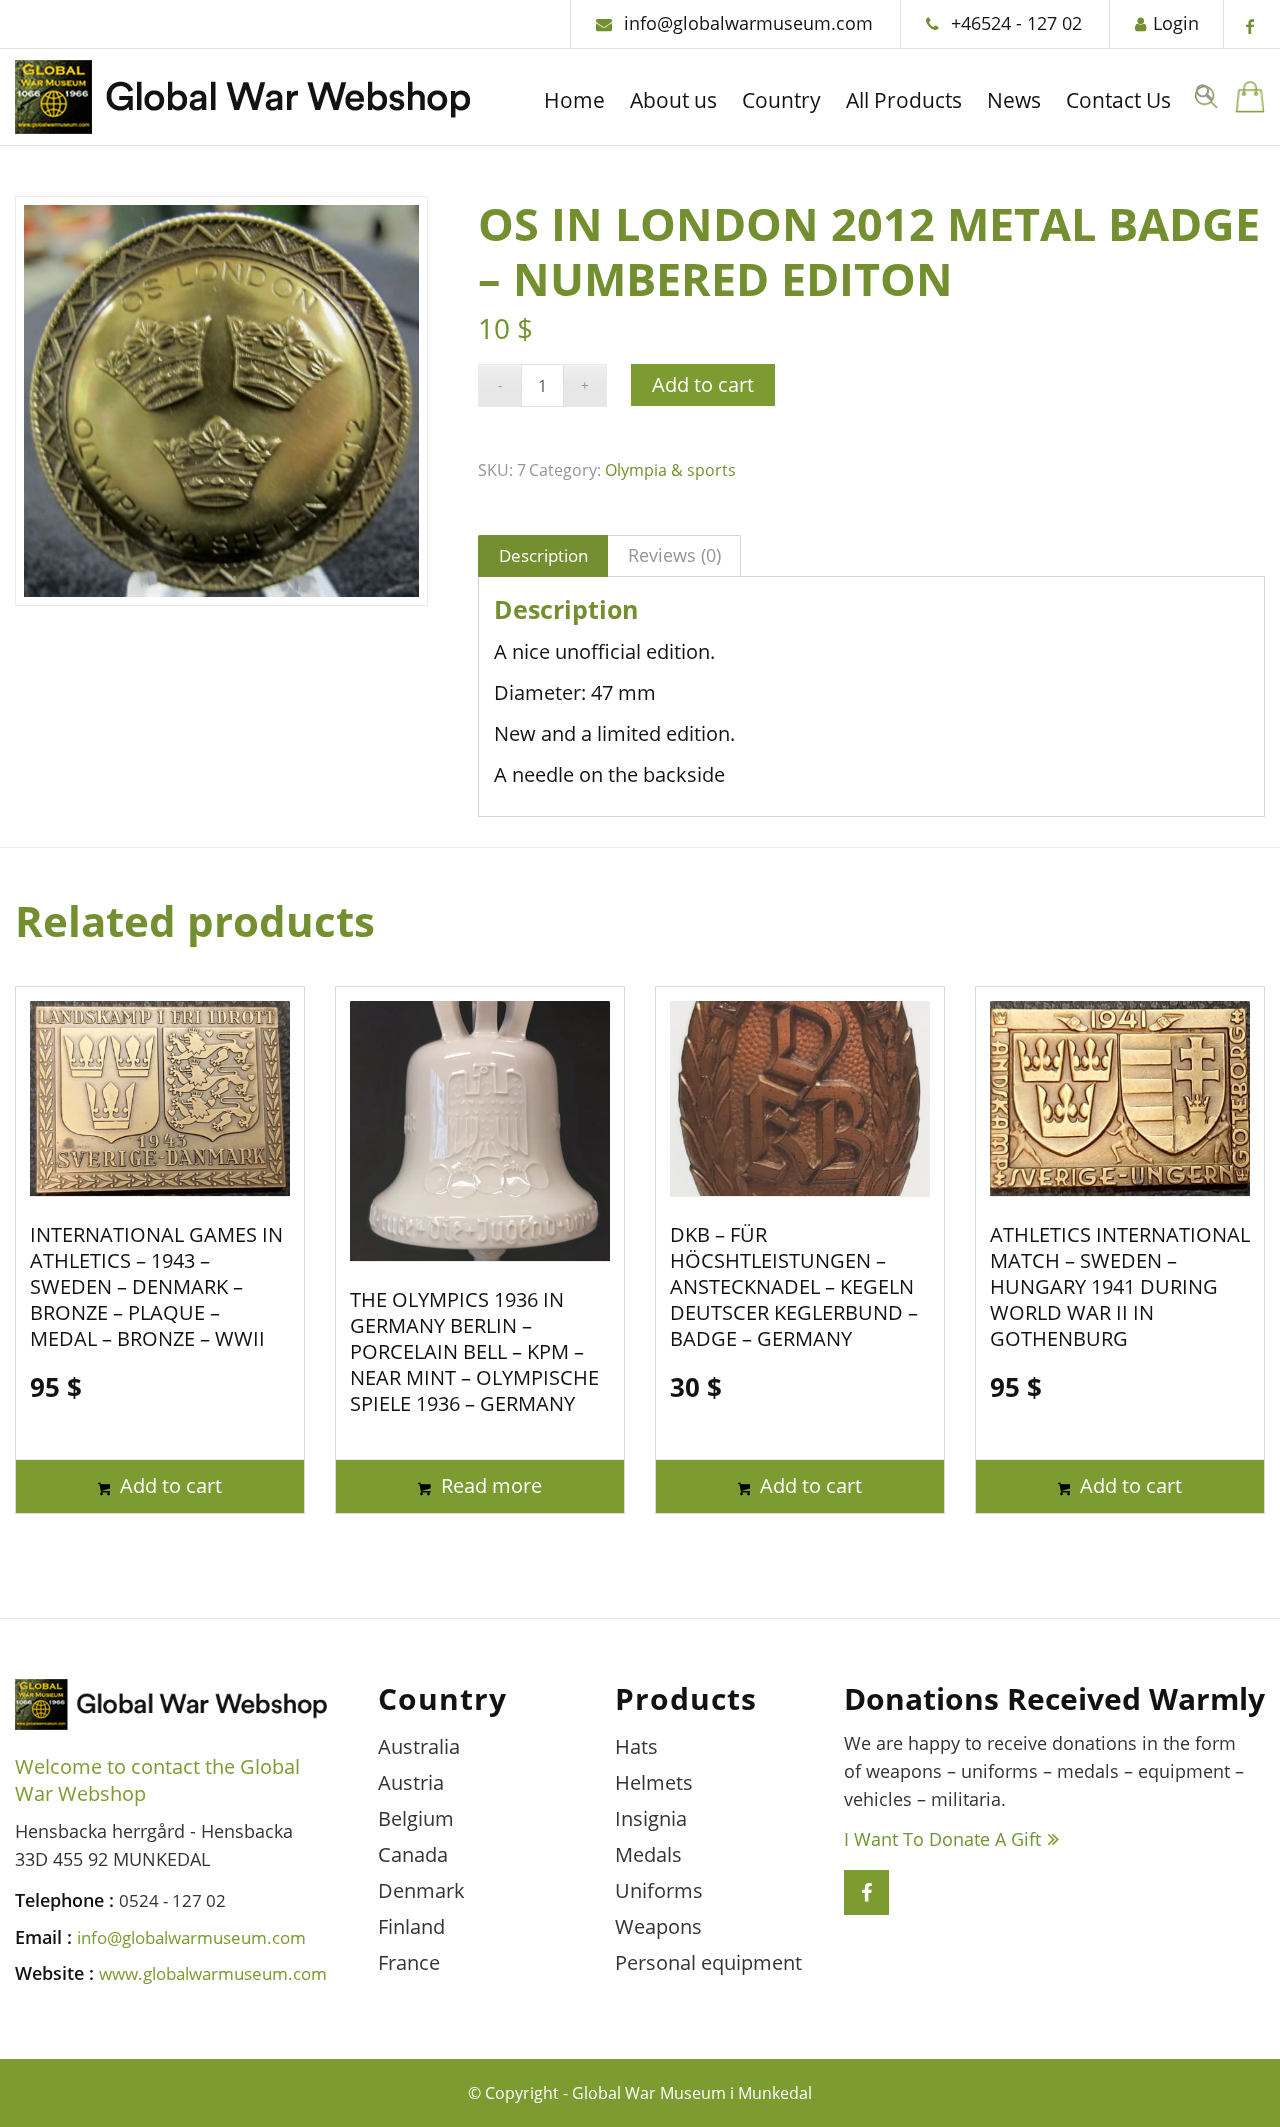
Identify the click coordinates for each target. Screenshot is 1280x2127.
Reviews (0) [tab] (674, 555)
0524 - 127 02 (172, 1900)
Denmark (421, 1890)
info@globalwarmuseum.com (746, 23)
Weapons (658, 1926)
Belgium (416, 1818)
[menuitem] (574, 102)
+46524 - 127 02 (1014, 23)
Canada (413, 1854)
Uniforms (659, 1890)
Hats (636, 1746)
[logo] (242, 102)
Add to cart (703, 384)
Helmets (654, 1782)
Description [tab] (543, 555)
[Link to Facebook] (1250, 26)
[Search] (1204, 97)
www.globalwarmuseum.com (213, 1973)
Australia (419, 1746)
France (409, 1962)
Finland (411, 1926)
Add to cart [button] (168, 1485)
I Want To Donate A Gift (942, 1839)
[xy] (1250, 97)
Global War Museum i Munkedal (692, 2093)
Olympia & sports (670, 470)
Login (1176, 23)
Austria (411, 1782)
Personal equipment (708, 1962)
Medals (648, 1854)
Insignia (651, 1818)
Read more (489, 1485)
